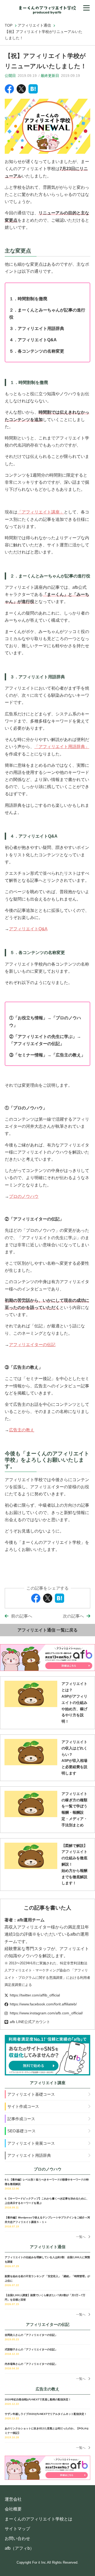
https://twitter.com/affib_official (35, 1995)
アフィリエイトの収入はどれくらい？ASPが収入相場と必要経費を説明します (74, 1757)
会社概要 (13, 2509)
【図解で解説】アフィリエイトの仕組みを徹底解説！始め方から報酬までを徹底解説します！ (74, 1864)
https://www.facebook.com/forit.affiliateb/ (43, 2004)
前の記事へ (22, 1616)
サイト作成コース (23, 2106)
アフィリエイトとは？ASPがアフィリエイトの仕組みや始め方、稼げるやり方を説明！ (74, 1702)
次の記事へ (73, 1616)
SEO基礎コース (22, 2131)
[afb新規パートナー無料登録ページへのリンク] (47, 2055)
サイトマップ (17, 2529)
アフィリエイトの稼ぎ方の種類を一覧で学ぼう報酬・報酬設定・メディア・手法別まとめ (74, 1809)
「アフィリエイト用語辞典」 (62, 747)
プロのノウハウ (24, 1196)
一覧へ (81, 2237)
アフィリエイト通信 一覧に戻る (47, 1630)
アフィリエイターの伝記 (32, 1345)
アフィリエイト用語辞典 (29, 2155)
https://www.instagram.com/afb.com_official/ (46, 2013)
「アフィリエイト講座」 (41, 512)
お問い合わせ (17, 2538)
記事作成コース (21, 2119)
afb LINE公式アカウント (30, 2022)
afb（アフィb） (19, 2548)
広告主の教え (22, 1430)
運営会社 (13, 2499)
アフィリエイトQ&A (28, 929)
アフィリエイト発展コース (31, 2143)
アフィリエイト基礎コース (31, 2094)
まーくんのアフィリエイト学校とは (39, 2519)
